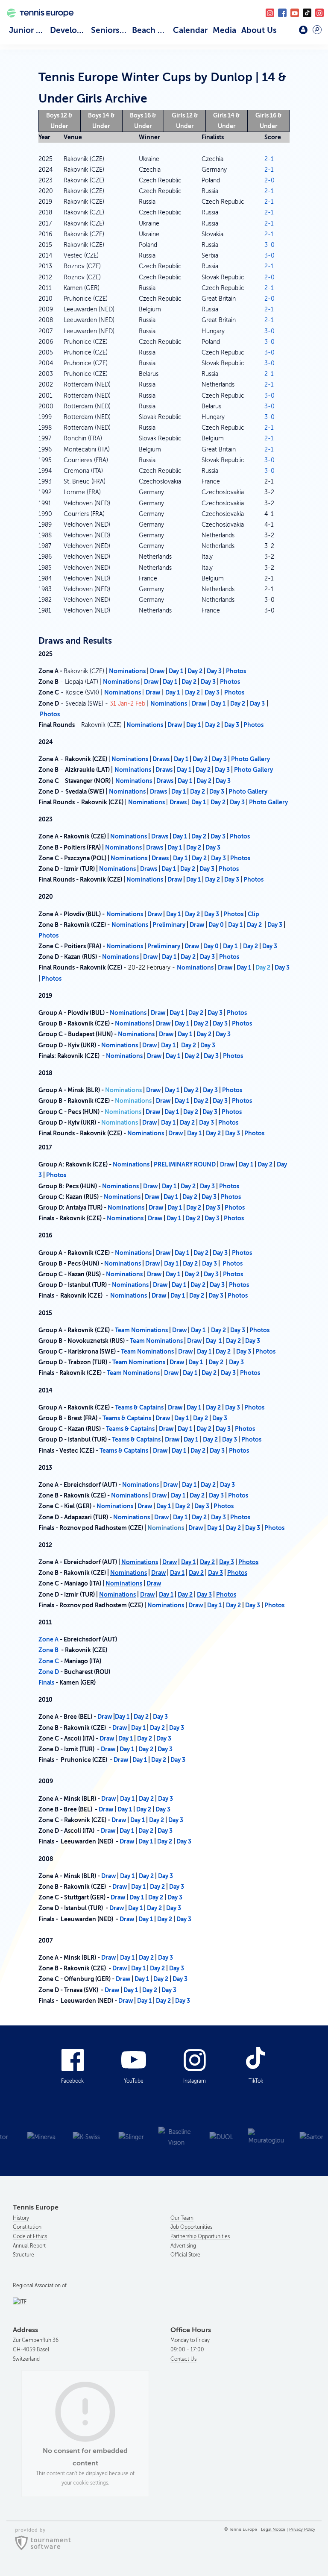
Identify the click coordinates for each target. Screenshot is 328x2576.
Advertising (183, 2246)
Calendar (190, 30)
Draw (157, 671)
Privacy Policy (302, 2529)
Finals (46, 1682)
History (21, 2218)
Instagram (195, 2081)
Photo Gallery (250, 759)
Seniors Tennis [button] (110, 30)
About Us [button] (259, 30)
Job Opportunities (191, 2227)
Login (303, 30)
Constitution (27, 2227)
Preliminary (170, 925)
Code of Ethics (30, 2236)
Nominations (127, 671)
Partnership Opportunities (200, 2236)
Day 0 (217, 925)
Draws (162, 759)
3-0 (269, 245)
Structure (23, 2255)
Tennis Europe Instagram (319, 13)
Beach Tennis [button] (151, 30)
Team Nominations (141, 1330)
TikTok (307, 13)
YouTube (295, 13)
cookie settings (91, 2483)
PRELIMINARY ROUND (185, 1164)
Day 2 (195, 671)
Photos (236, 671)
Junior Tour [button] (28, 30)
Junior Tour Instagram (270, 13)
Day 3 (214, 671)
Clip (253, 914)
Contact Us (183, 2359)
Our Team (182, 2218)
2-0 (269, 180)
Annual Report (29, 2246)
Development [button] (69, 30)
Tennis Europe (37, 23)
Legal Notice (273, 2529)
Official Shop (285, 33)
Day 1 (176, 671)
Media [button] (224, 30)
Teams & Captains (139, 1407)
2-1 (269, 159)
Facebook (282, 13)
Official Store (185, 2255)
